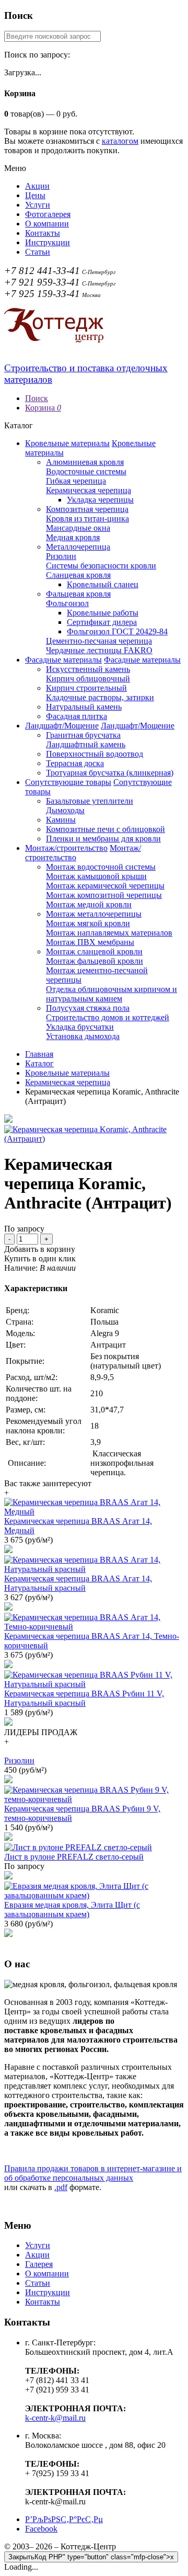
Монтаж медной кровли (89, 904)
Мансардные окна (78, 528)
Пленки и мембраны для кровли (103, 839)
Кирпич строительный (86, 688)
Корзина (43, 408)
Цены (35, 195)
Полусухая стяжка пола (88, 1008)
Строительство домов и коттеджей (108, 1017)
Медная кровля (73, 537)
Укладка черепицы (100, 500)
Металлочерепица (78, 547)
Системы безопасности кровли (101, 566)
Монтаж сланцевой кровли (94, 951)
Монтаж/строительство (66, 848)
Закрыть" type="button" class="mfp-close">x (91, 2557)
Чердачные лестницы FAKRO (99, 650)
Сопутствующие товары (68, 782)
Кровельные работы (103, 613)
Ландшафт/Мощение (62, 726)
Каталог (39, 1063)
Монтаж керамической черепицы (105, 886)
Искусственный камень (88, 669)
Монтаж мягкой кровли (88, 923)
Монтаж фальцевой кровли (95, 961)
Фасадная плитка (77, 716)
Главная (39, 1054)
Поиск (37, 398)
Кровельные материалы (67, 443)
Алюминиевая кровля (85, 462)
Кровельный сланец (103, 584)
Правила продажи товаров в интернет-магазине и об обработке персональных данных (93, 2173)
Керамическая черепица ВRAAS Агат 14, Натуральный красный (78, 1583)
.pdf (61, 2187)
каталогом (120, 141)
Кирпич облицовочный (88, 679)
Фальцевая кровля (78, 594)
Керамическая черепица (89, 490)
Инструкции (48, 242)
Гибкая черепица (76, 481)
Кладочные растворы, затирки (100, 697)
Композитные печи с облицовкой (105, 829)
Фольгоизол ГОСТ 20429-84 (117, 631)
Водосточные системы (86, 471)
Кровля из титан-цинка (87, 518)
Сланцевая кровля (78, 575)
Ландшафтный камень (86, 744)
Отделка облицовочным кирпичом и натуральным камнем (111, 994)
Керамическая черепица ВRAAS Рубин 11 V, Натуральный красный (84, 1698)
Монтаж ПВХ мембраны (90, 942)
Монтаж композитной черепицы (104, 895)
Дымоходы (65, 810)
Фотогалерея (48, 214)
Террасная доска (75, 763)
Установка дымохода (83, 1036)
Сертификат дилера (102, 622)
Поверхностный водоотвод (95, 754)
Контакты (43, 233)
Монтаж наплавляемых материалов (109, 933)
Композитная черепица (87, 509)
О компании (47, 224)
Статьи (38, 252)
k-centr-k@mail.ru (55, 2418)
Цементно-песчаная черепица (99, 641)
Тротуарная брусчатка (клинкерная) (110, 773)
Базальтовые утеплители (90, 801)
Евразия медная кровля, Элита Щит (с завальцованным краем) (72, 1910)
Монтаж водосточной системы (101, 867)
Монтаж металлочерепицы (94, 914)
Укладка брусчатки (80, 1027)
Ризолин (61, 556)
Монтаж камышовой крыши (96, 876)
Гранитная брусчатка (83, 735)
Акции (37, 186)
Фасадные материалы (63, 660)
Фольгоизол (67, 603)
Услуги (38, 205)
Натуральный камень (84, 707)
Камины (61, 820)
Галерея (39, 2264)
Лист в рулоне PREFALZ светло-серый (74, 1857)
